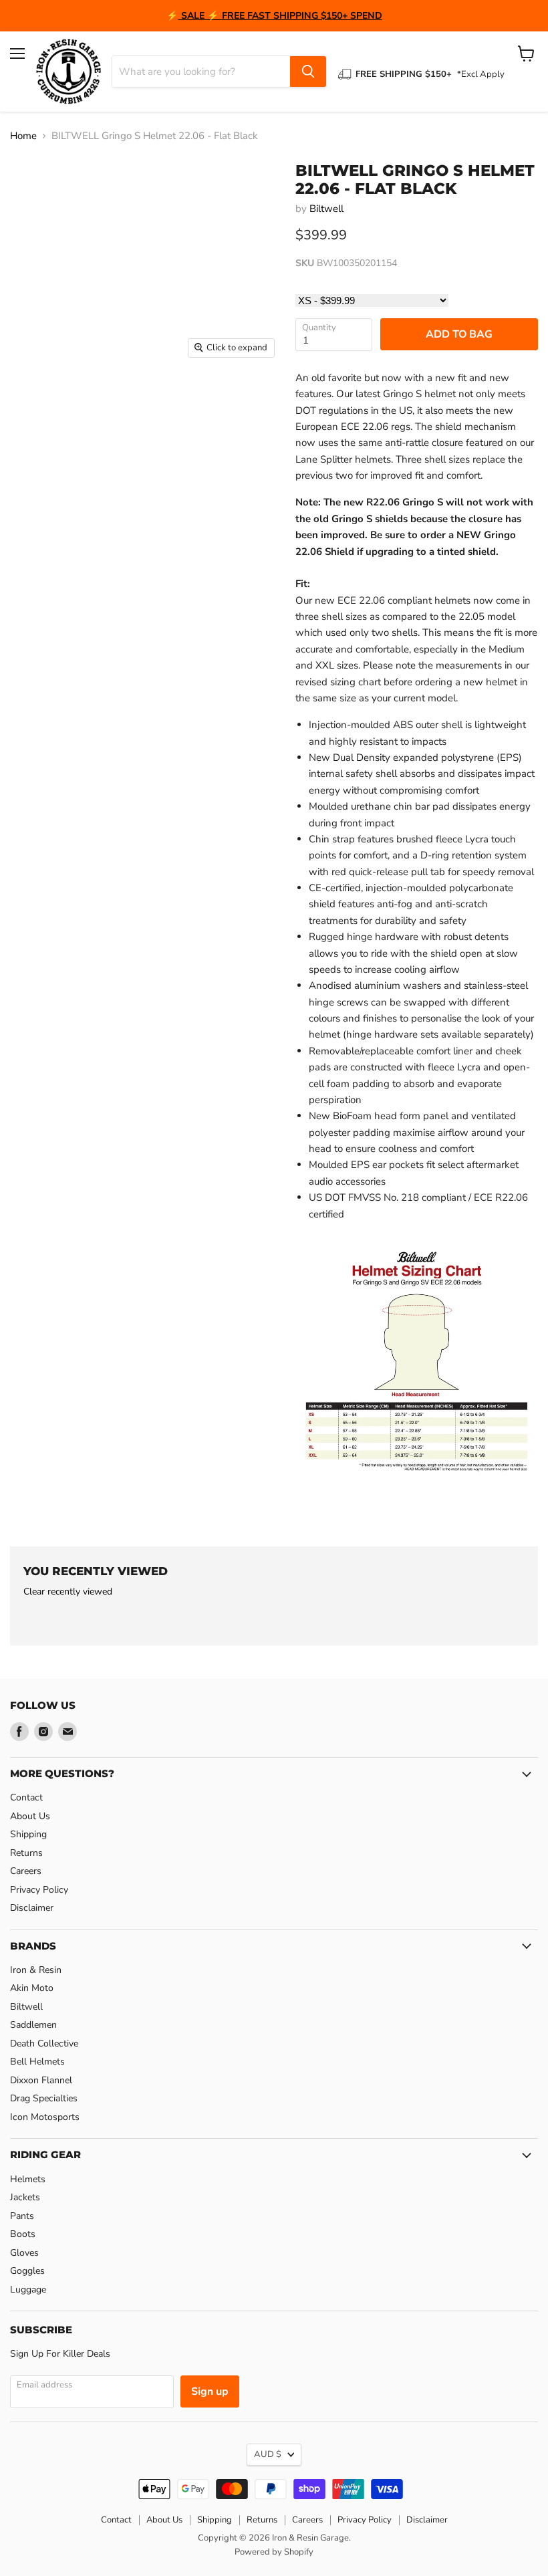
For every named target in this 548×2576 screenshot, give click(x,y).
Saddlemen (33, 2025)
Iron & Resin (36, 1970)
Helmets (28, 2179)
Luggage (28, 2290)
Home (23, 136)
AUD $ (268, 2454)
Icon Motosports (45, 2117)
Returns (26, 1853)
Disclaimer (32, 1908)
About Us (30, 1816)
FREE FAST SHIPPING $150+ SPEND (302, 16)
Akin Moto (32, 1988)
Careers (26, 1871)
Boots (23, 2234)
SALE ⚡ (200, 16)
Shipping (28, 1834)
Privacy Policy (39, 1890)
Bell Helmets (37, 2062)
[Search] (308, 72)
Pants (22, 2216)
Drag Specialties (44, 2098)
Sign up (210, 2391)
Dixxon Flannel (41, 2080)
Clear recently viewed (68, 1592)
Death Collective (44, 2043)
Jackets (25, 2197)
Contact (26, 1797)
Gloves (24, 2253)
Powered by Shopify (274, 2552)
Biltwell (326, 209)
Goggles (27, 2271)
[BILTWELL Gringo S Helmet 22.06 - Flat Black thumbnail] (30, 398)
